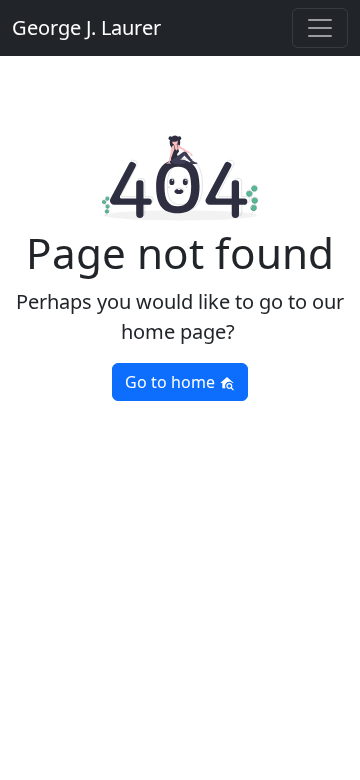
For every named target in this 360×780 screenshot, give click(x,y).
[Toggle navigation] (320, 28)
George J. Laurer (86, 27)
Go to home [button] (172, 382)
